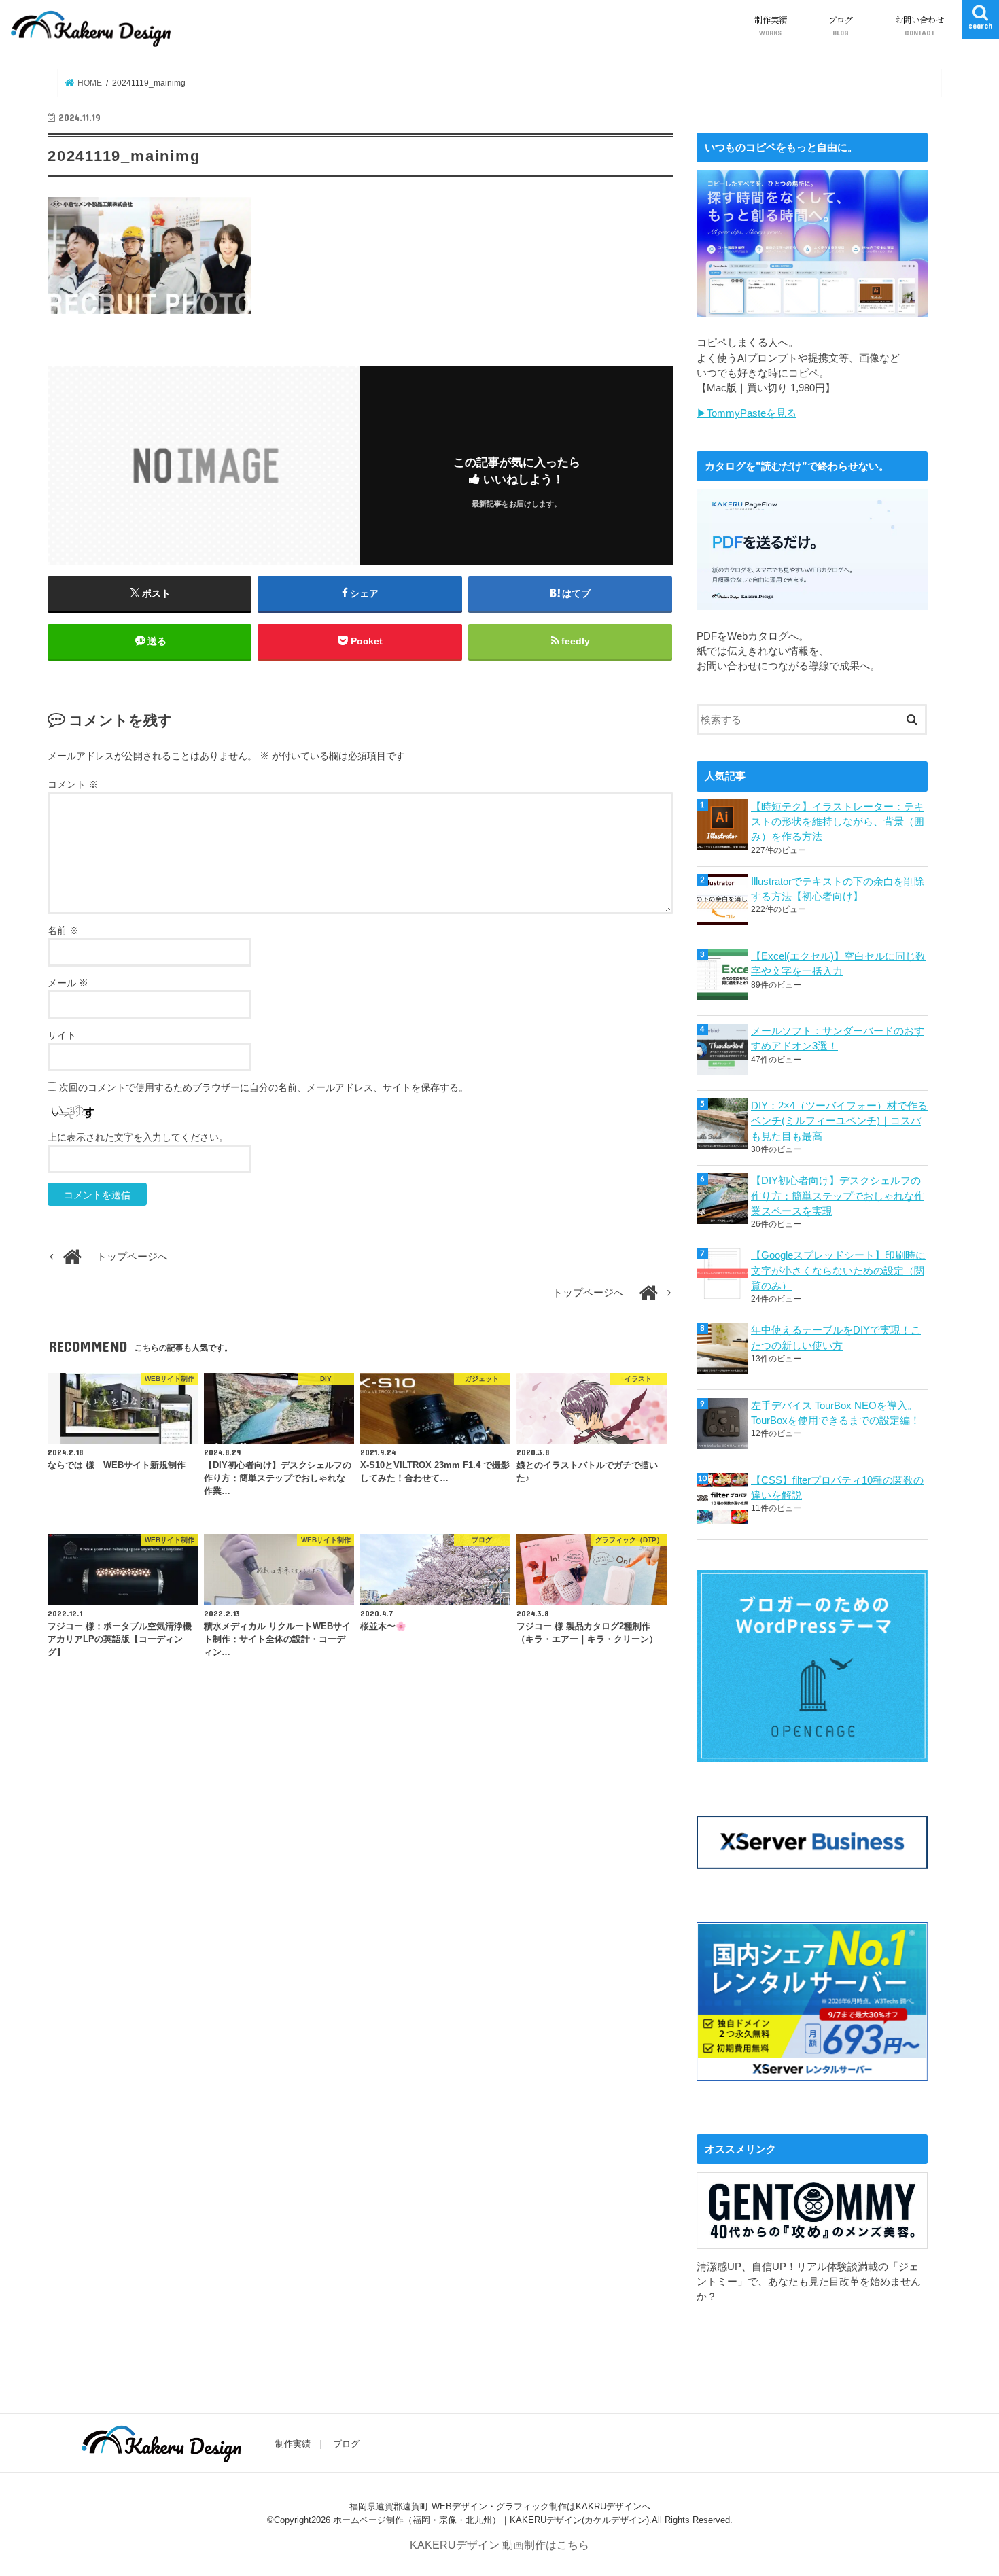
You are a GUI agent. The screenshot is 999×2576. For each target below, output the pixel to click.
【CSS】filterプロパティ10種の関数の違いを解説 (837, 1488)
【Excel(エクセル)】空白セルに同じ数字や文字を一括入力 (838, 964)
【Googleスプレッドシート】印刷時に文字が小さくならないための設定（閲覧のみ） (838, 1270)
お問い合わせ (919, 25)
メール (68, 983)
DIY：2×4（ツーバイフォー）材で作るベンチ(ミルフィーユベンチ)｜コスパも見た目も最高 (839, 1121)
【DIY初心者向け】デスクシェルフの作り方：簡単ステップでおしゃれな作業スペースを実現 (838, 1196)
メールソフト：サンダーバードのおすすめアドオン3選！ (838, 1039)
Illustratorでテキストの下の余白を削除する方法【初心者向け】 (838, 889)
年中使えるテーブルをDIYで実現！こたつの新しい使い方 (836, 1338)
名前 (63, 930)
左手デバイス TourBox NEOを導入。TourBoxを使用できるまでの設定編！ (836, 1413)
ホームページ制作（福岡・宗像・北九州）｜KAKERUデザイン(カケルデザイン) (491, 2519)
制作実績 (771, 25)
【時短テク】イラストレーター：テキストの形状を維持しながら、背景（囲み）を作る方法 (838, 822)
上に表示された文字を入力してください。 (138, 1137)
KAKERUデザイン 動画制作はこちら (500, 2545)
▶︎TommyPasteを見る (747, 413)
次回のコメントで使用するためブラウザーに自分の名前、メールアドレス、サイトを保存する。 (264, 1087)
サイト (62, 1035)
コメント (73, 784)
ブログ (841, 25)
